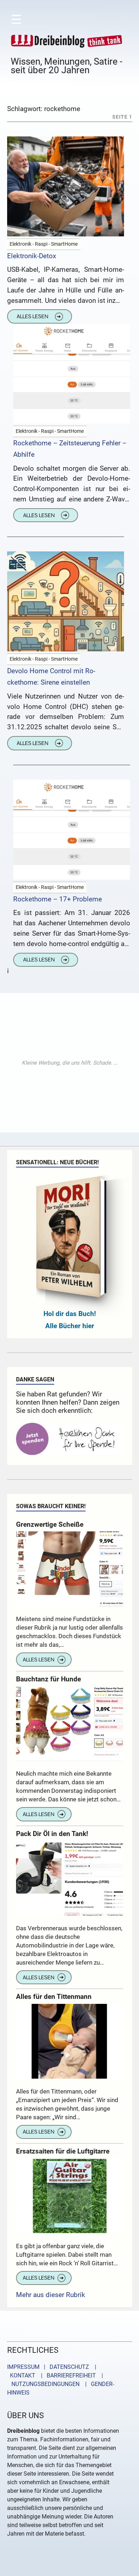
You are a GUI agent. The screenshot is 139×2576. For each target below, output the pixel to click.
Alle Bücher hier (70, 1326)
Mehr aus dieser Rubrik (51, 2295)
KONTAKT (21, 2375)
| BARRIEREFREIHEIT (66, 2375)
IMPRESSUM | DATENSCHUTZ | (53, 2367)
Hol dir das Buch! (70, 1314)
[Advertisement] (69, 1063)
